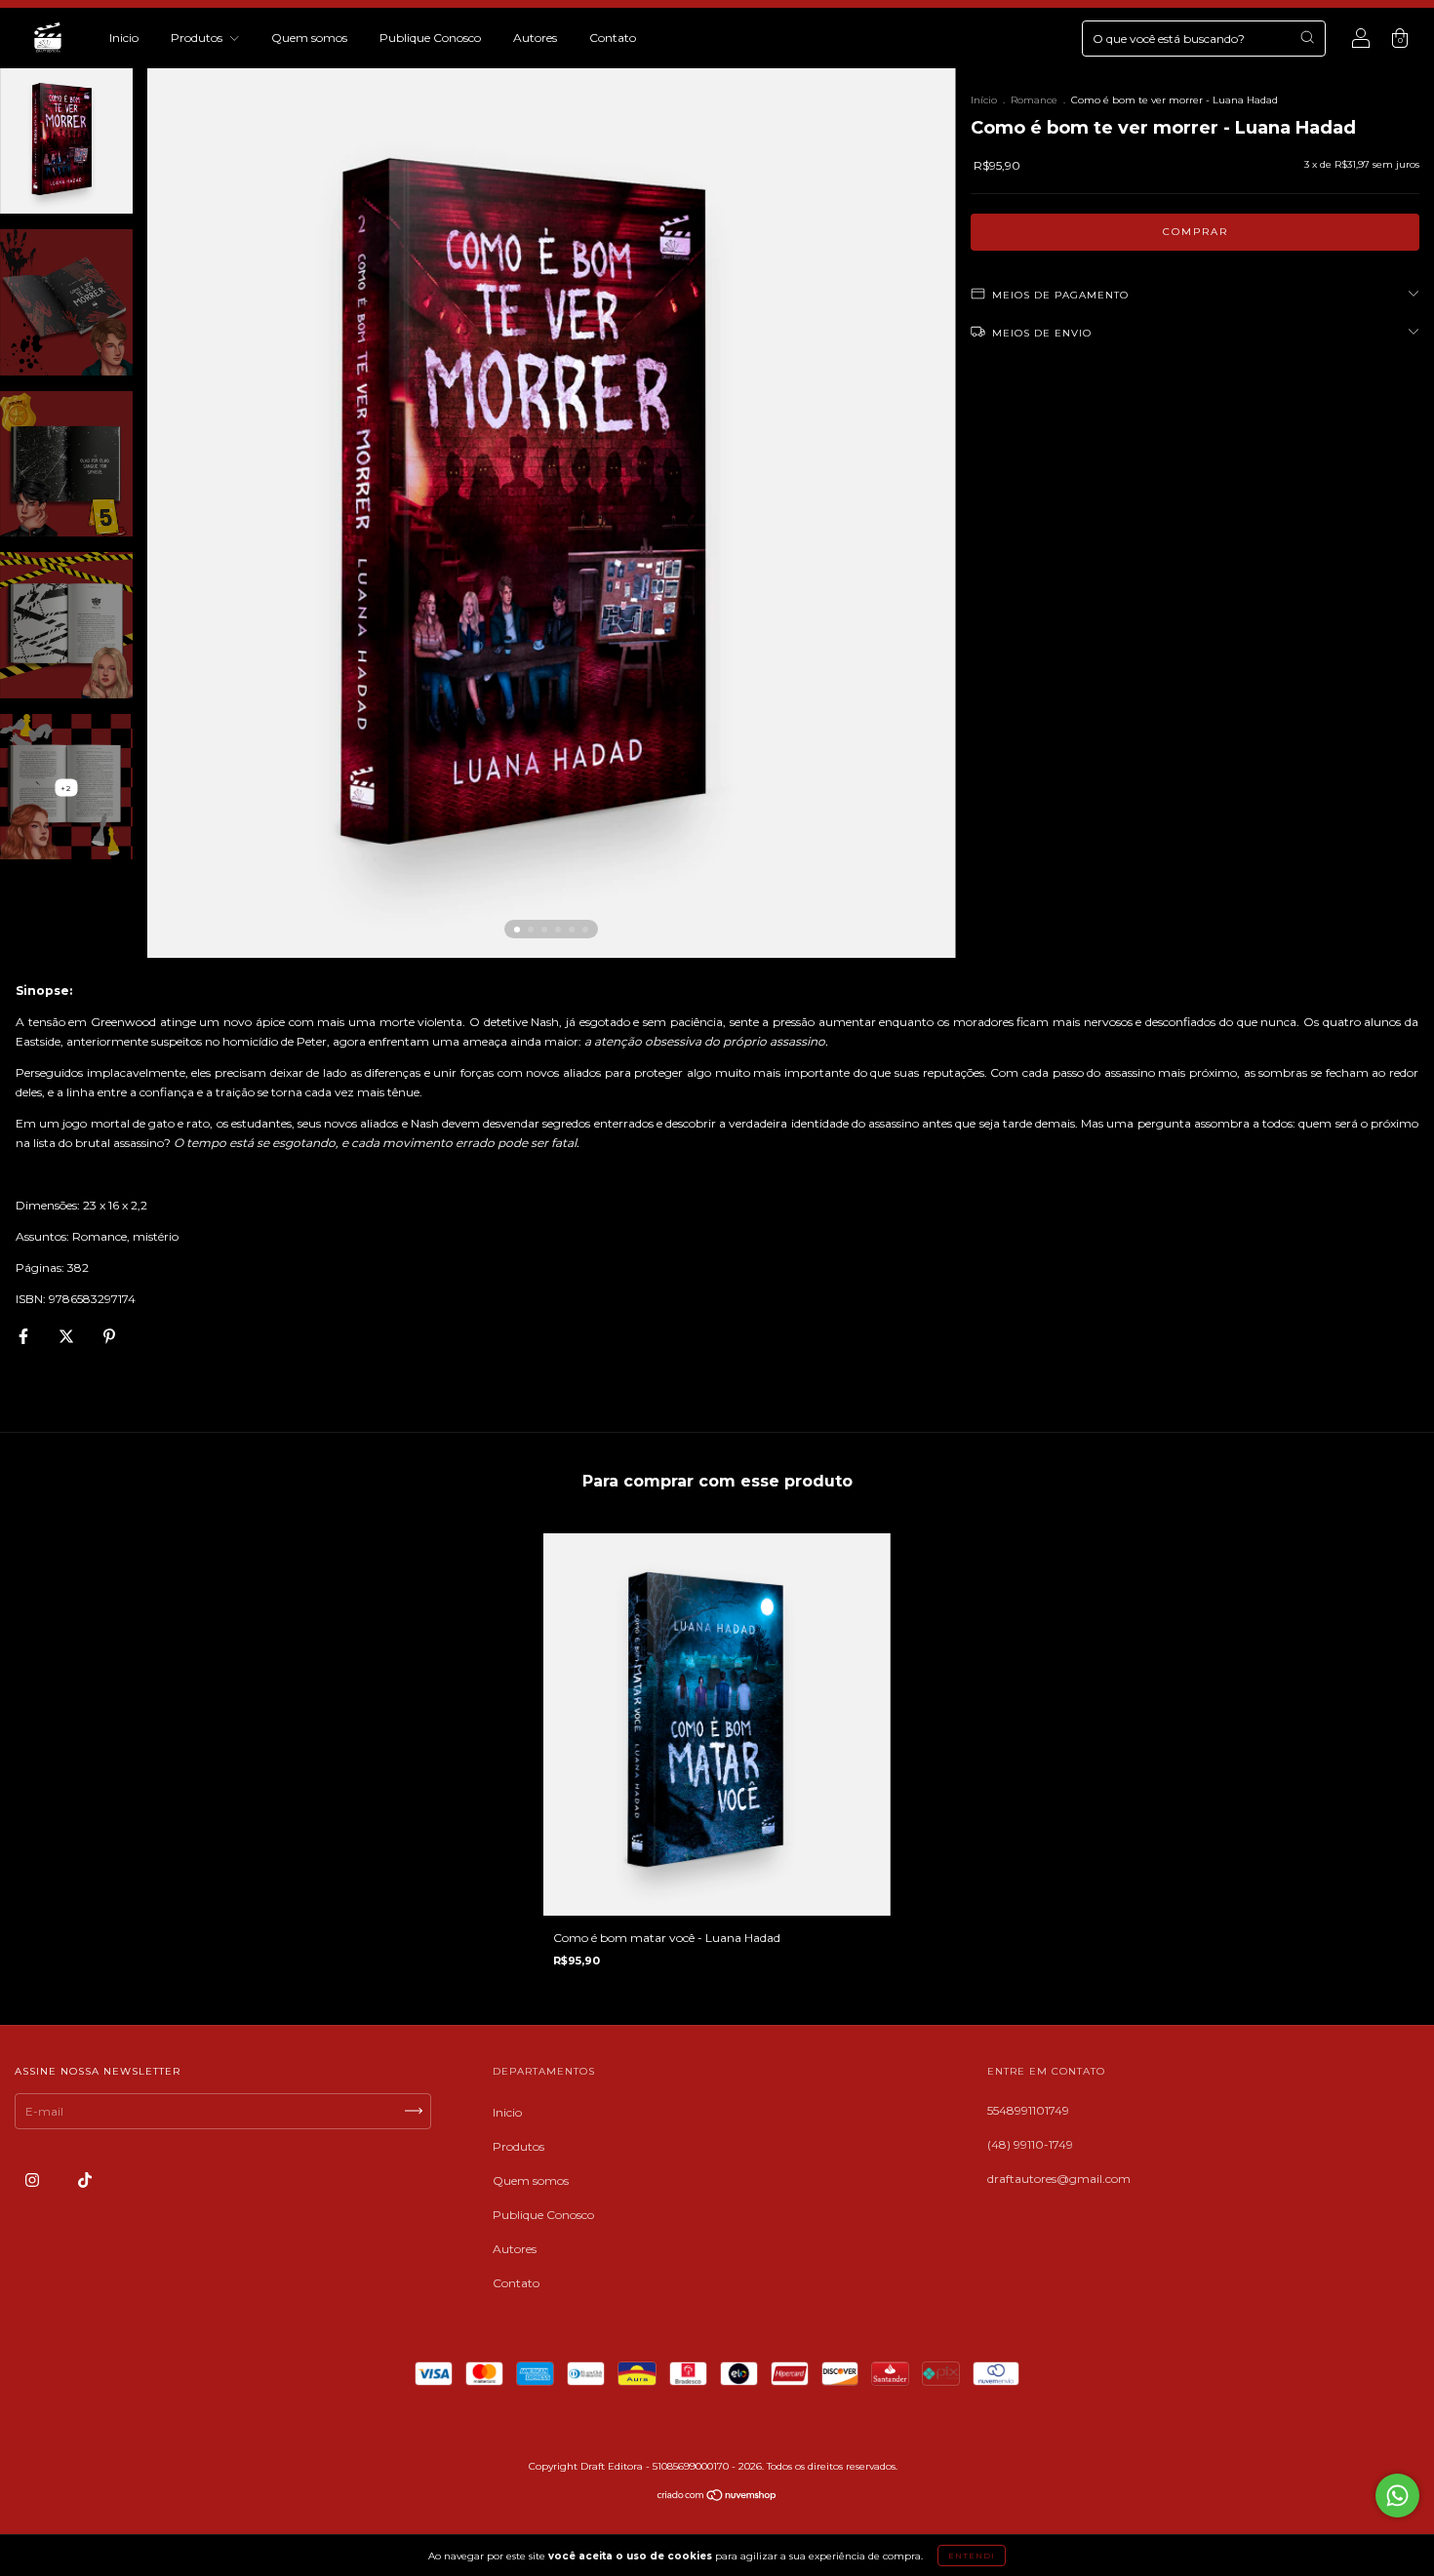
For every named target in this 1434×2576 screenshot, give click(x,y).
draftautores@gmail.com (1059, 2179)
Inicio (124, 38)
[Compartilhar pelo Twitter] (68, 1336)
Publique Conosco (430, 38)
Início (984, 100)
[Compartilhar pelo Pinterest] (109, 1336)
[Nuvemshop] (717, 2497)
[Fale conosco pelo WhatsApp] (1397, 2496)
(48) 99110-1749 (1030, 2144)
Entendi (972, 2556)
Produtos (198, 38)
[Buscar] (1307, 37)
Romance (1034, 100)
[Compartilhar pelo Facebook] (25, 1336)
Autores (535, 38)
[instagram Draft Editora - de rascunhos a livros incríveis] (34, 2180)
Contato (613, 38)
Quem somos (309, 38)
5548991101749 (1028, 2110)
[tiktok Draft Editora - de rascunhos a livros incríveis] (85, 2180)
